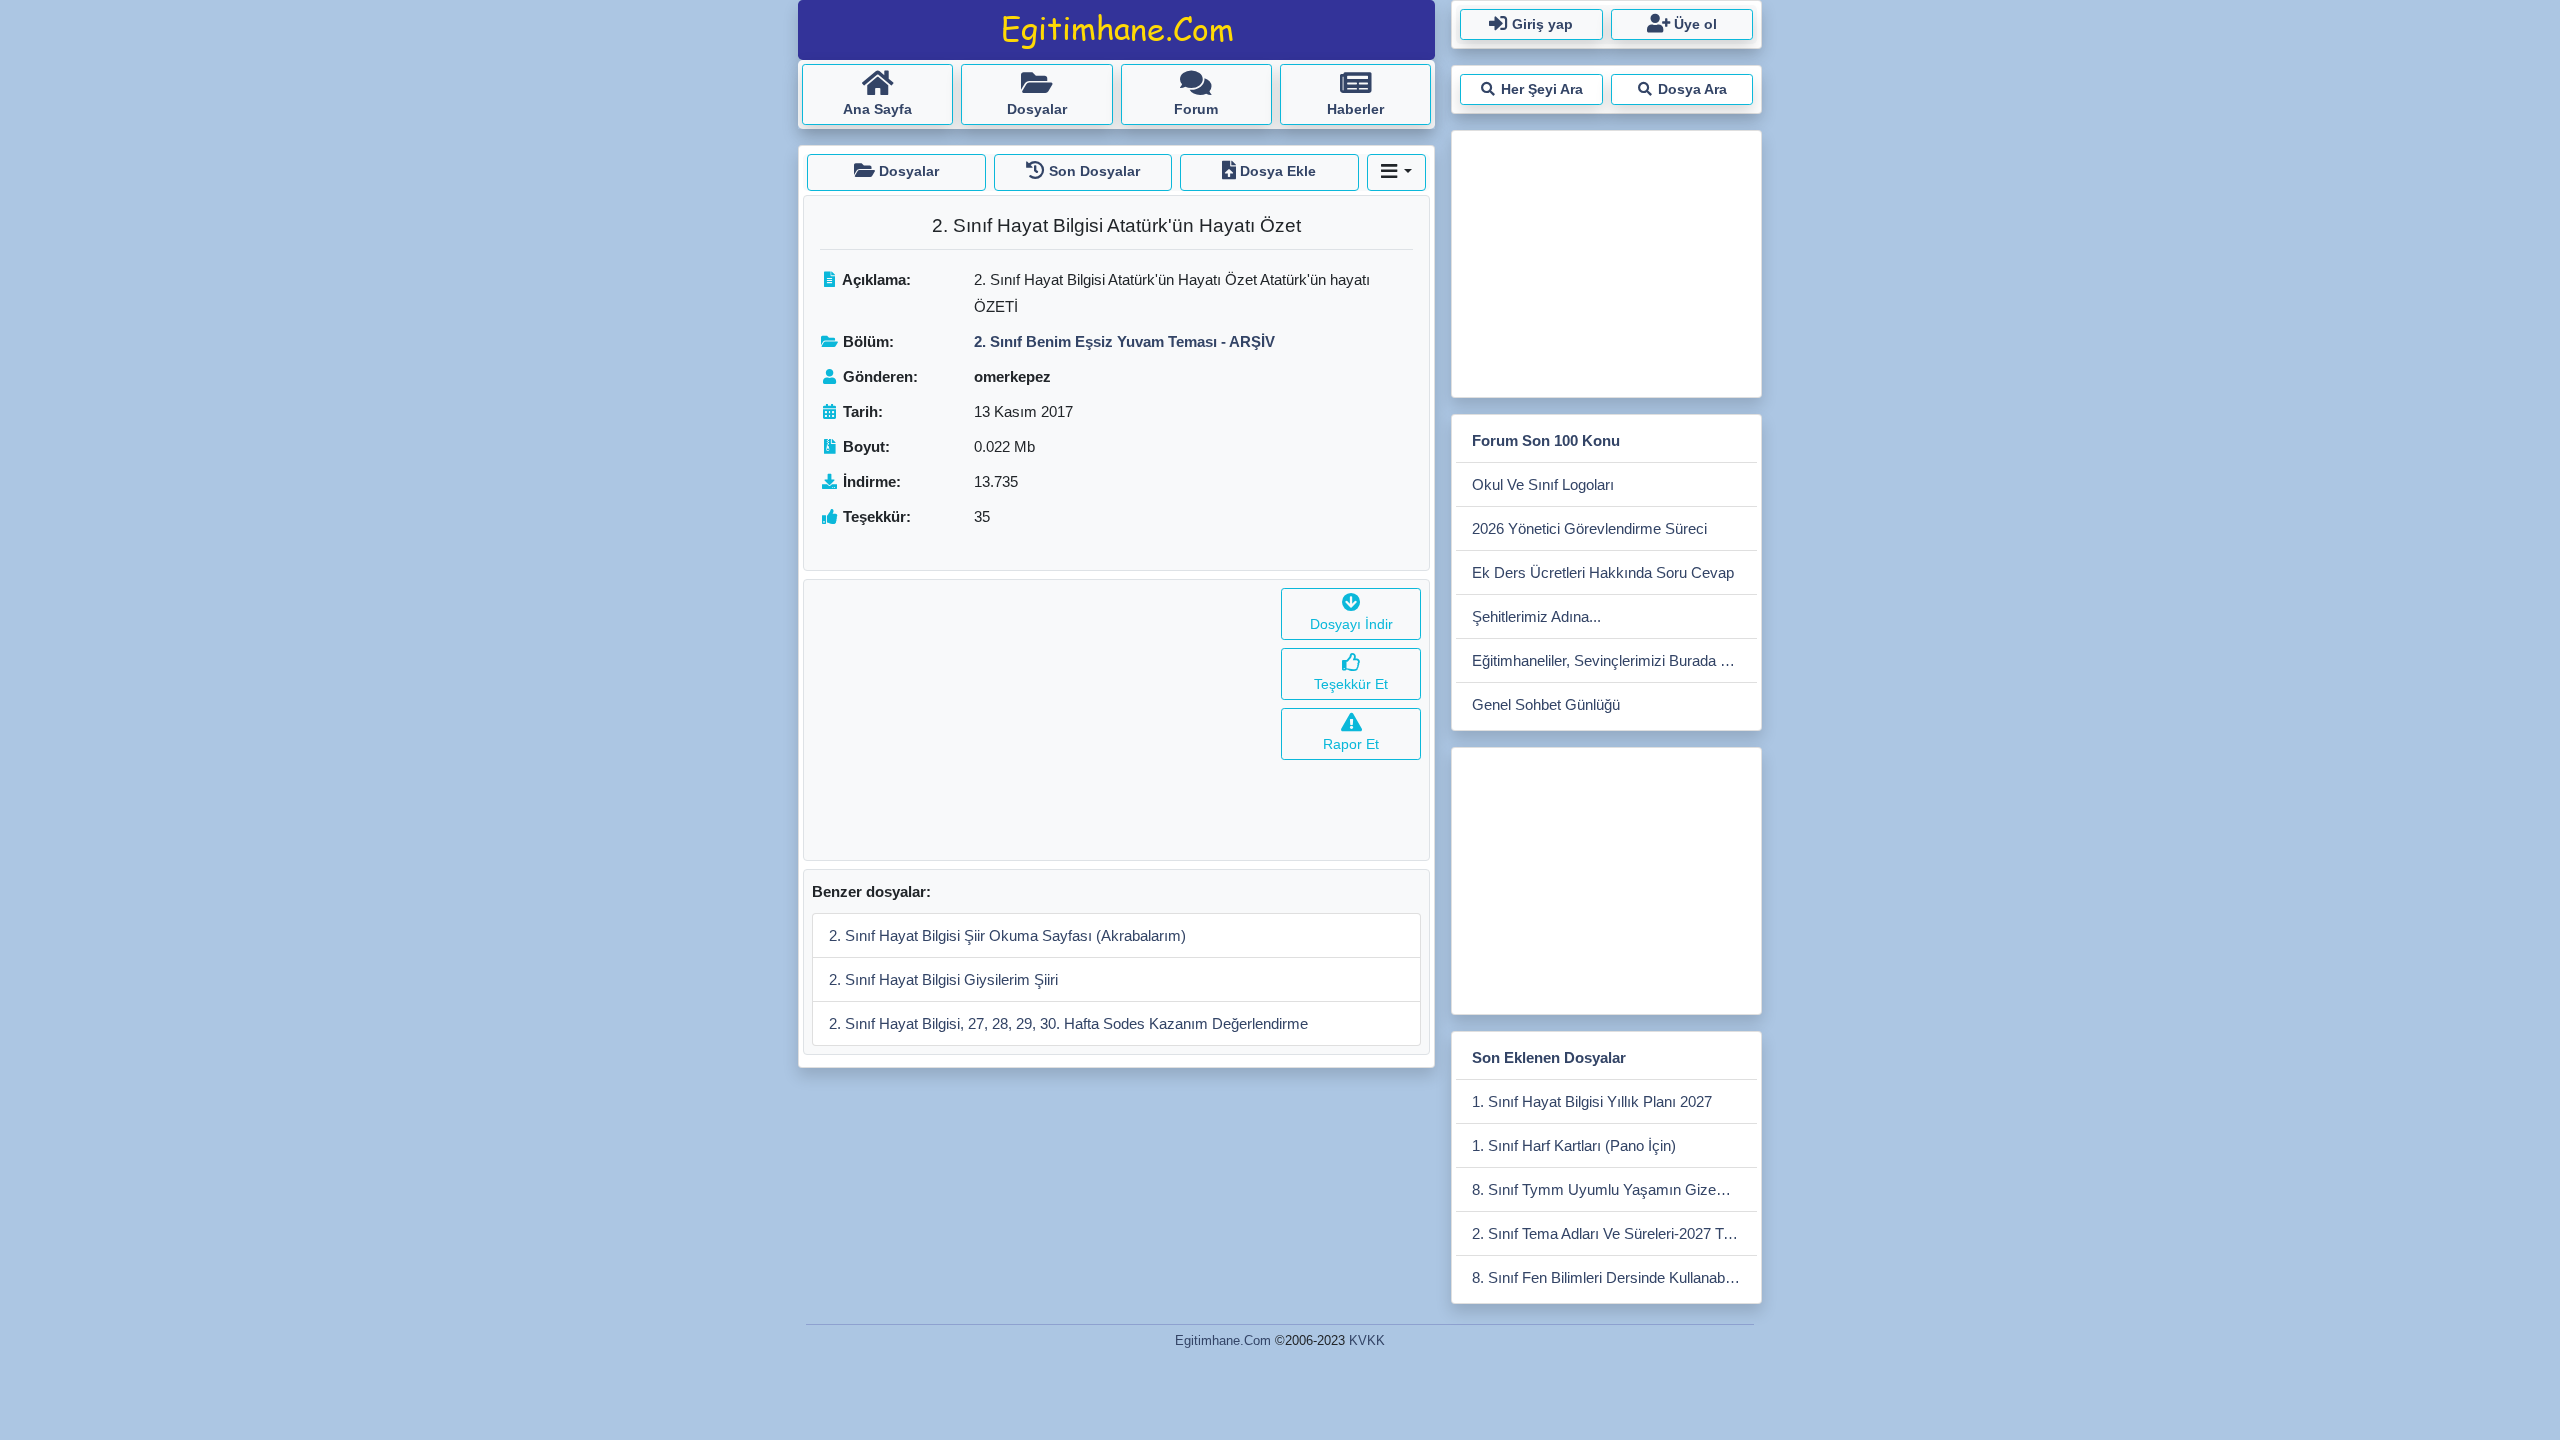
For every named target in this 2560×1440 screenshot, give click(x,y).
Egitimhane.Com (1223, 1340)
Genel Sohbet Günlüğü (1546, 704)
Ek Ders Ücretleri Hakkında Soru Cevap (1603, 572)
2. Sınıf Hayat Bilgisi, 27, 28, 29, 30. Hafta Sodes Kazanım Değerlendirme (1068, 1023)
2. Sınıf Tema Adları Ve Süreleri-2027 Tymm (1614, 1233)
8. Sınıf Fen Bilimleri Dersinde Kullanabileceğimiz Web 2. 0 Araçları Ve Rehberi (1614, 1277)
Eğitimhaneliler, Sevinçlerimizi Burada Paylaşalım (1614, 660)
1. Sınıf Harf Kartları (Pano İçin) (1574, 1145)
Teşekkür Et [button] (1351, 684)
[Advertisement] (1038, 720)
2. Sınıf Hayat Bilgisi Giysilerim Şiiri (943, 979)
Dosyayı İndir (1351, 624)
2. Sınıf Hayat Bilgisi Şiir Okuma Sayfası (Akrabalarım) (1007, 935)
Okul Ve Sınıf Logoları (1543, 484)
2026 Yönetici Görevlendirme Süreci (1589, 528)
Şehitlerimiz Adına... (1536, 616)
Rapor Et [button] (1351, 744)
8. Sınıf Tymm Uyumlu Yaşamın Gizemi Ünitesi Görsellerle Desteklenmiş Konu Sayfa (1614, 1189)
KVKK (1367, 1340)
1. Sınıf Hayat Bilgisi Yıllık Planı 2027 (1592, 1101)
